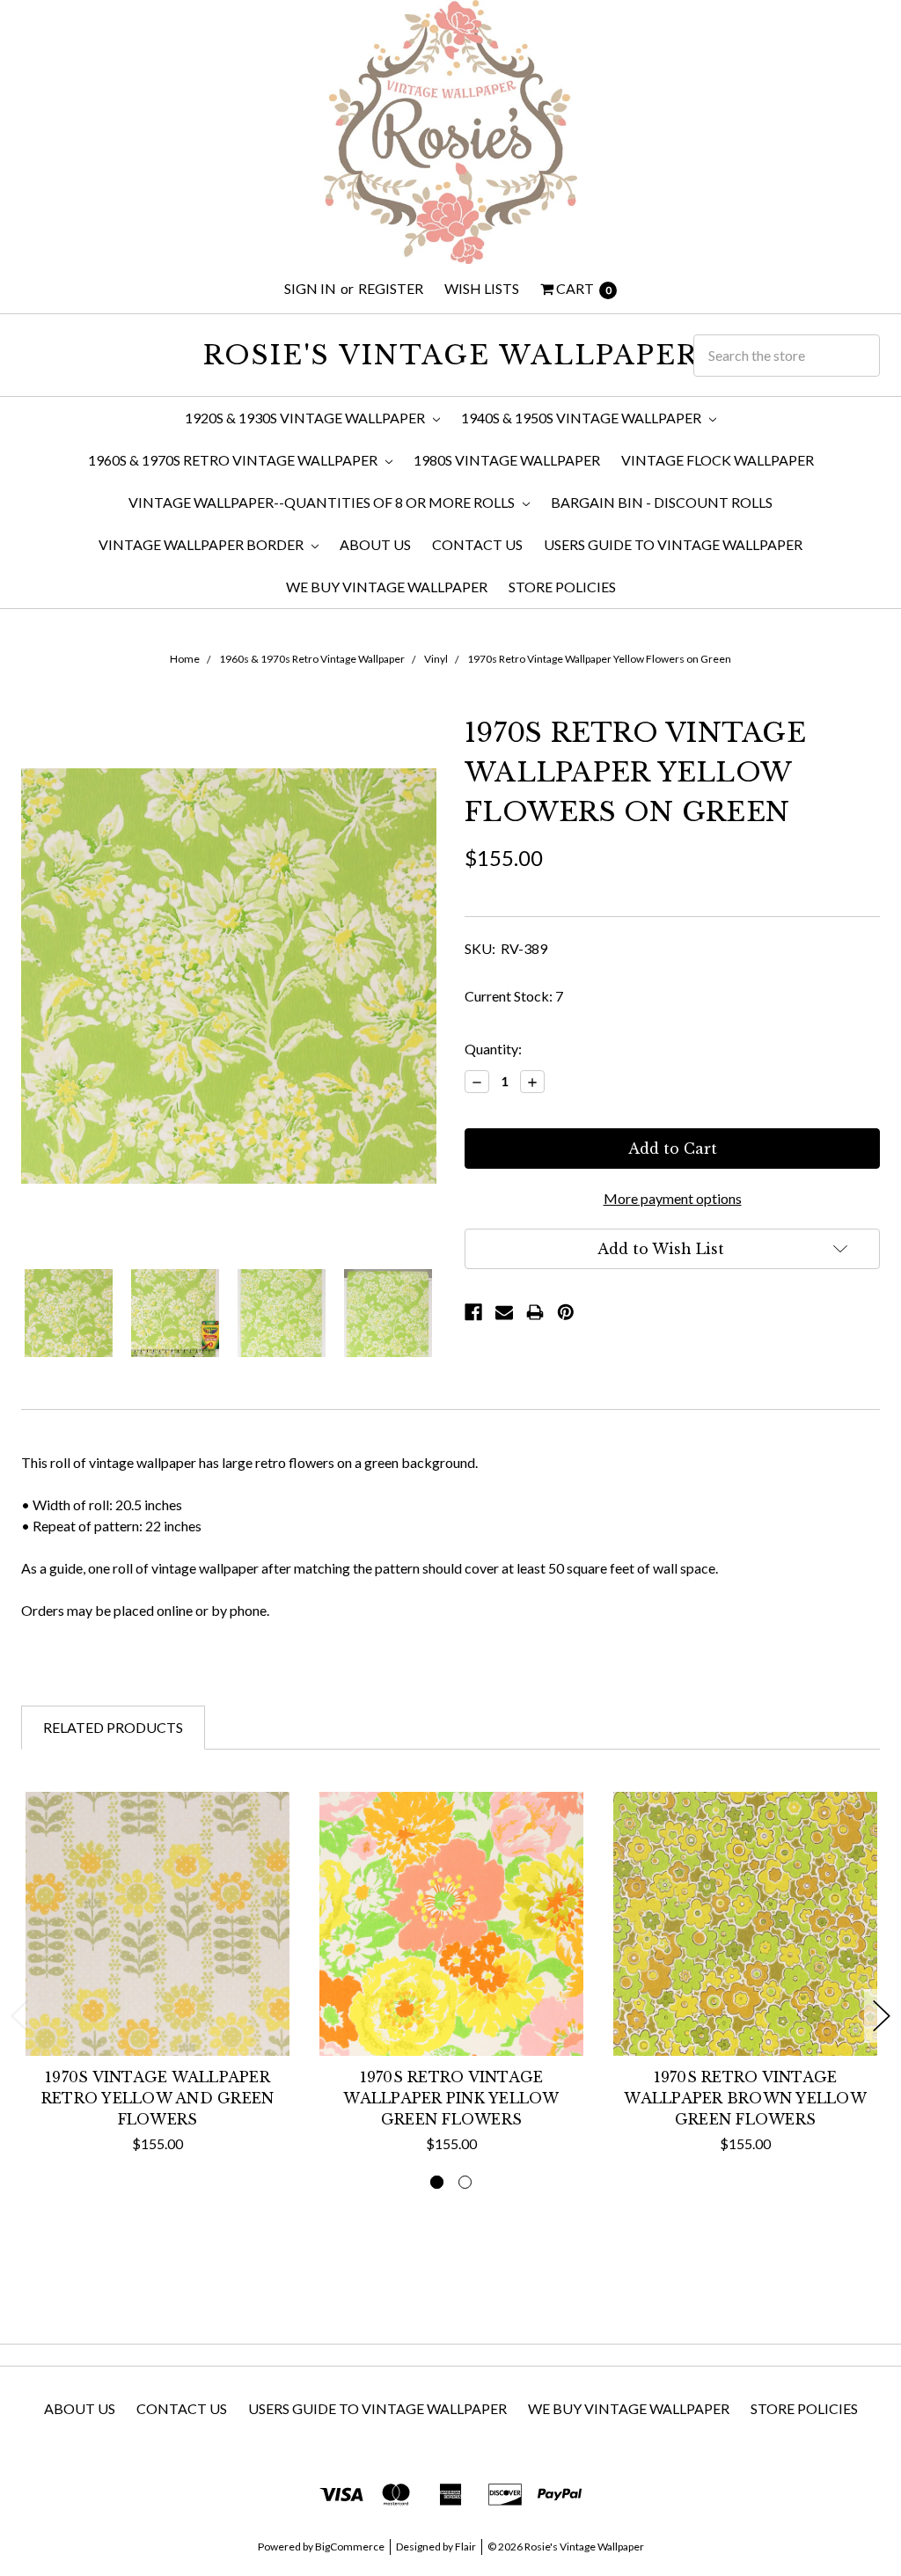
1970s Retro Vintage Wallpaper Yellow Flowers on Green (599, 659)
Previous (19, 2016)
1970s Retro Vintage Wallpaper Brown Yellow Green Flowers (745, 2098)
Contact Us (477, 544)
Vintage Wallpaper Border (202, 544)
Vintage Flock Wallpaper (718, 460)
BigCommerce (350, 2547)
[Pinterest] (566, 1312)
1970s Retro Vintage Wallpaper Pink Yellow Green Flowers (451, 2098)
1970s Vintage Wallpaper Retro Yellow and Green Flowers (158, 2098)
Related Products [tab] (113, 1727)
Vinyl (436, 659)
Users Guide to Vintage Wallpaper (673, 544)
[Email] (504, 1312)
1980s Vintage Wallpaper (507, 460)
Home (185, 659)
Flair (465, 2547)
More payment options (673, 1198)
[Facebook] (473, 1312)
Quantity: (493, 1049)
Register (391, 288)
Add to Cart (158, 2016)
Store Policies (562, 587)
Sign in (310, 288)
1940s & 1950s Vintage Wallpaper (582, 418)
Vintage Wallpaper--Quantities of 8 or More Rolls (323, 502)
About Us (375, 544)
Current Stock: (514, 996)
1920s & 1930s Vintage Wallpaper (306, 418)
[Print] (535, 1312)
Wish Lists (482, 288)
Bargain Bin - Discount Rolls (662, 502)
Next (882, 2016)
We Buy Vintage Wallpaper (387, 587)
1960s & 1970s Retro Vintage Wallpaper (234, 460)
